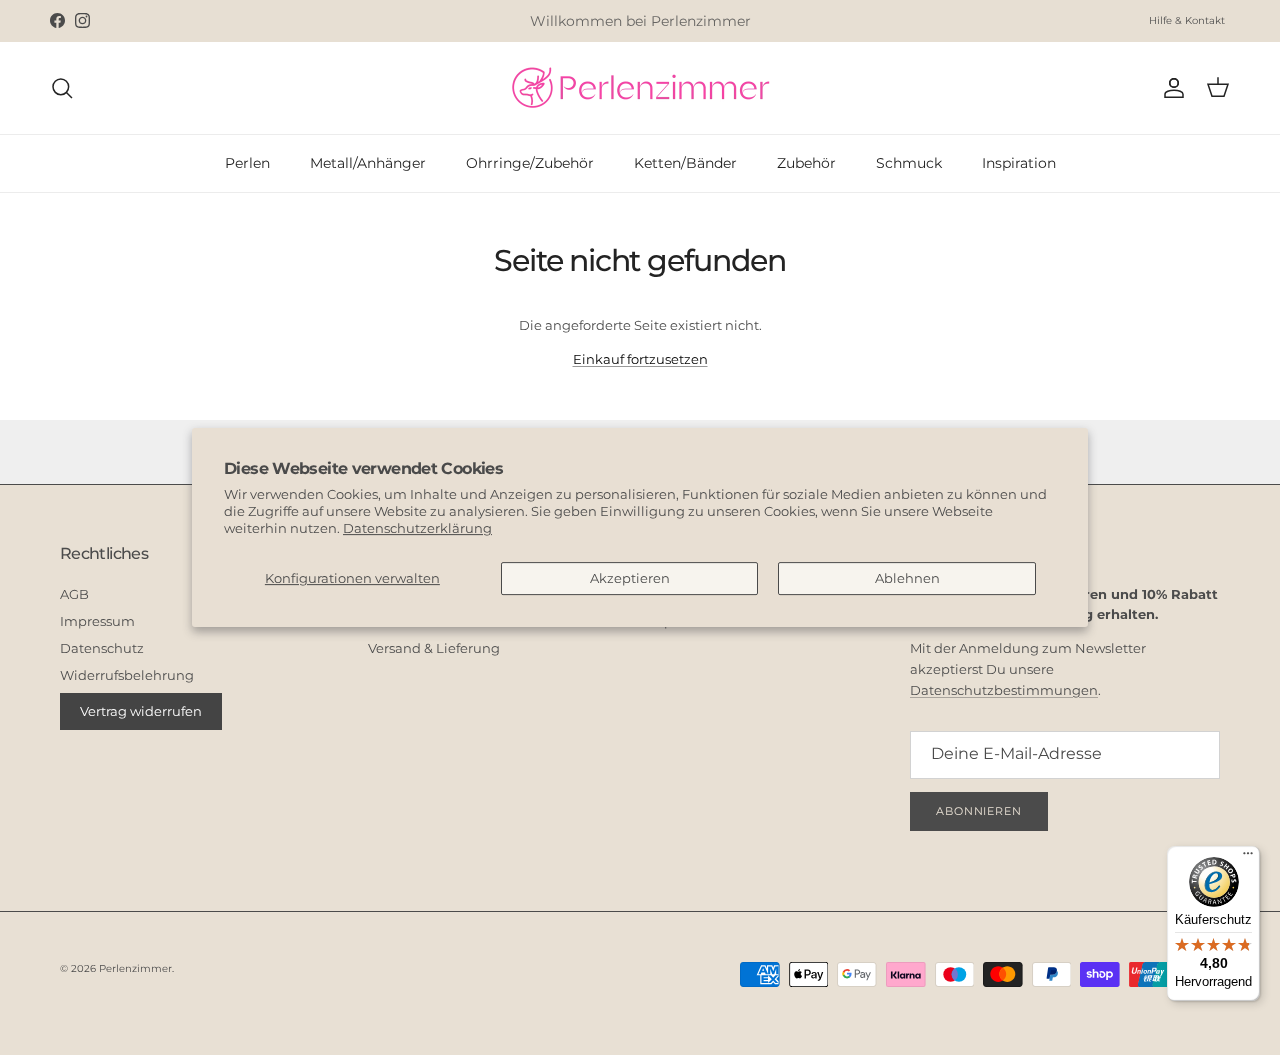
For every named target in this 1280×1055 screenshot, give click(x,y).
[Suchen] (62, 88)
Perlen (247, 163)
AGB (74, 594)
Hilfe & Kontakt (1187, 20)
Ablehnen (907, 578)
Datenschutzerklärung (417, 528)
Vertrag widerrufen (141, 711)
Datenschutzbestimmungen (1004, 690)
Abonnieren (979, 811)
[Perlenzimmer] (640, 88)
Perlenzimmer (135, 968)
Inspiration (1019, 163)
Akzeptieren (630, 578)
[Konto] (1170, 88)
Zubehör (806, 163)
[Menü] (1248, 858)
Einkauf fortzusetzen (640, 359)
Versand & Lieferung (434, 648)
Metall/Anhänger (368, 163)
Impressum (97, 621)
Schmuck (909, 163)
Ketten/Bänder (685, 163)
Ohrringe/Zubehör (530, 163)
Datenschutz (102, 648)
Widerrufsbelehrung (127, 675)
